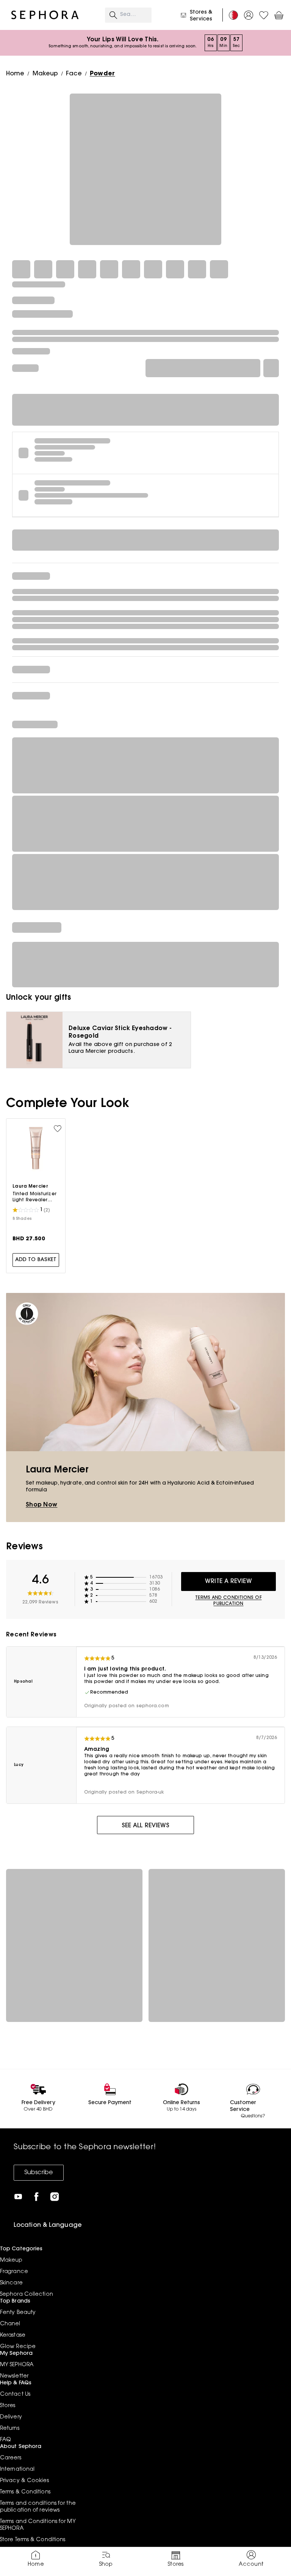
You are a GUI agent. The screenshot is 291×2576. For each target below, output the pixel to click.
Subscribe (39, 2173)
